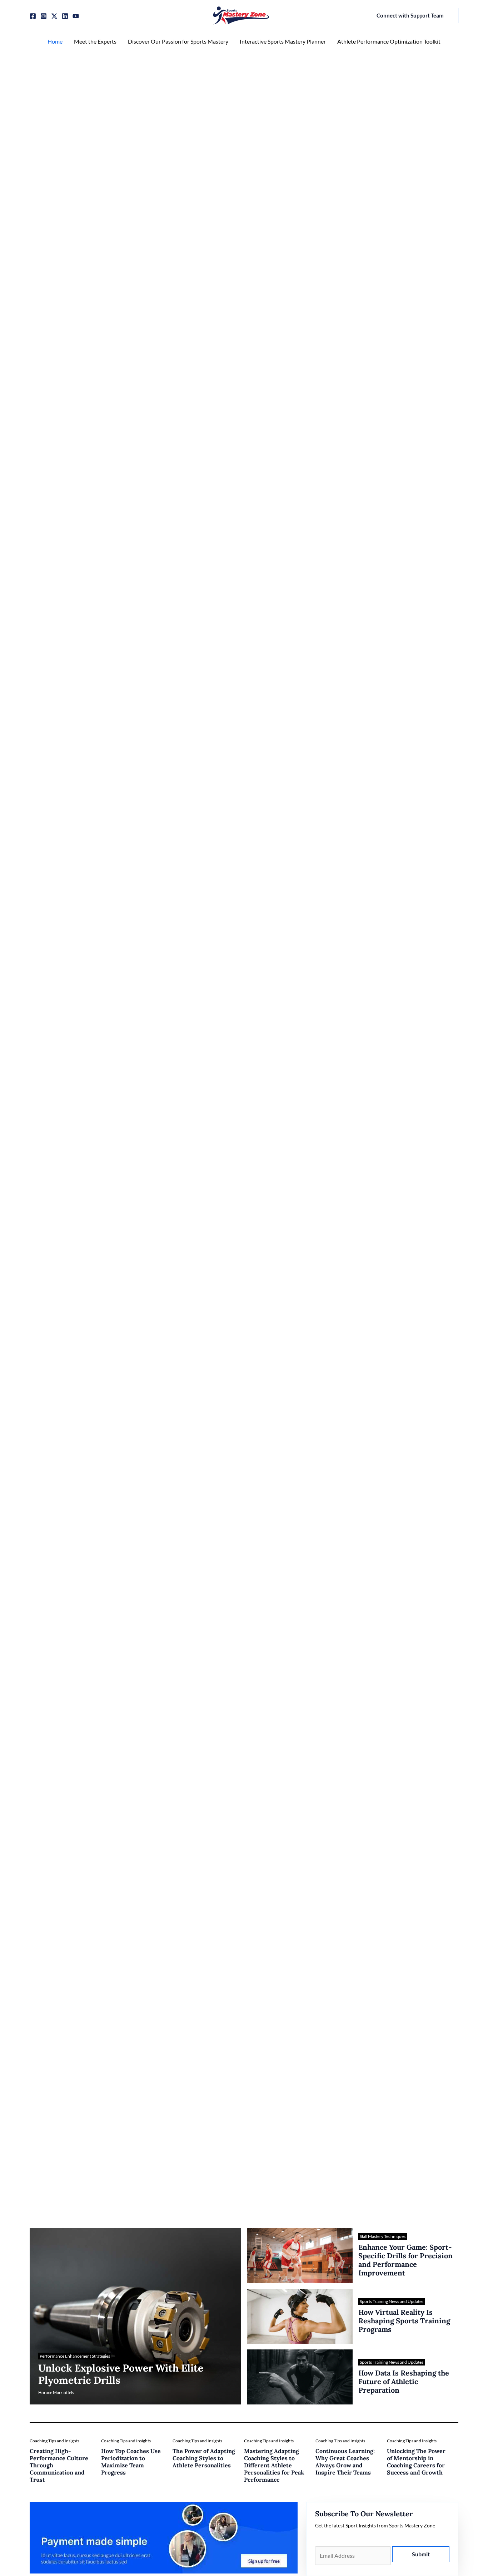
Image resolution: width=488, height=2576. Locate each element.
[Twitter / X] (54, 16)
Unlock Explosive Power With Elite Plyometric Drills (121, 2374)
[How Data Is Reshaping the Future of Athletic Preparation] (300, 2377)
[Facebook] (33, 16)
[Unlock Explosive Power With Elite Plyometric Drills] (135, 2317)
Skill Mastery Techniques (383, 2236)
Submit (421, 2554)
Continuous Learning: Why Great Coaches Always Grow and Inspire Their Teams (345, 2462)
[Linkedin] (65, 16)
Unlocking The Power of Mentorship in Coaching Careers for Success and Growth (416, 2462)
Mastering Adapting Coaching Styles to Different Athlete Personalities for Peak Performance (274, 2465)
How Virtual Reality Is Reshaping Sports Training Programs (404, 2321)
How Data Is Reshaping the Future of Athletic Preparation (404, 2381)
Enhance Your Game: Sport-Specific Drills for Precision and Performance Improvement (405, 2260)
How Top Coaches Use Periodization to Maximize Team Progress (131, 2462)
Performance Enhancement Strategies (75, 2356)
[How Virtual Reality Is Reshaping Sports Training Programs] (300, 2317)
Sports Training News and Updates (392, 2301)
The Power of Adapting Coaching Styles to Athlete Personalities (204, 2458)
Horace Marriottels (56, 2392)
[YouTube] (76, 16)
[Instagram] (44, 16)
